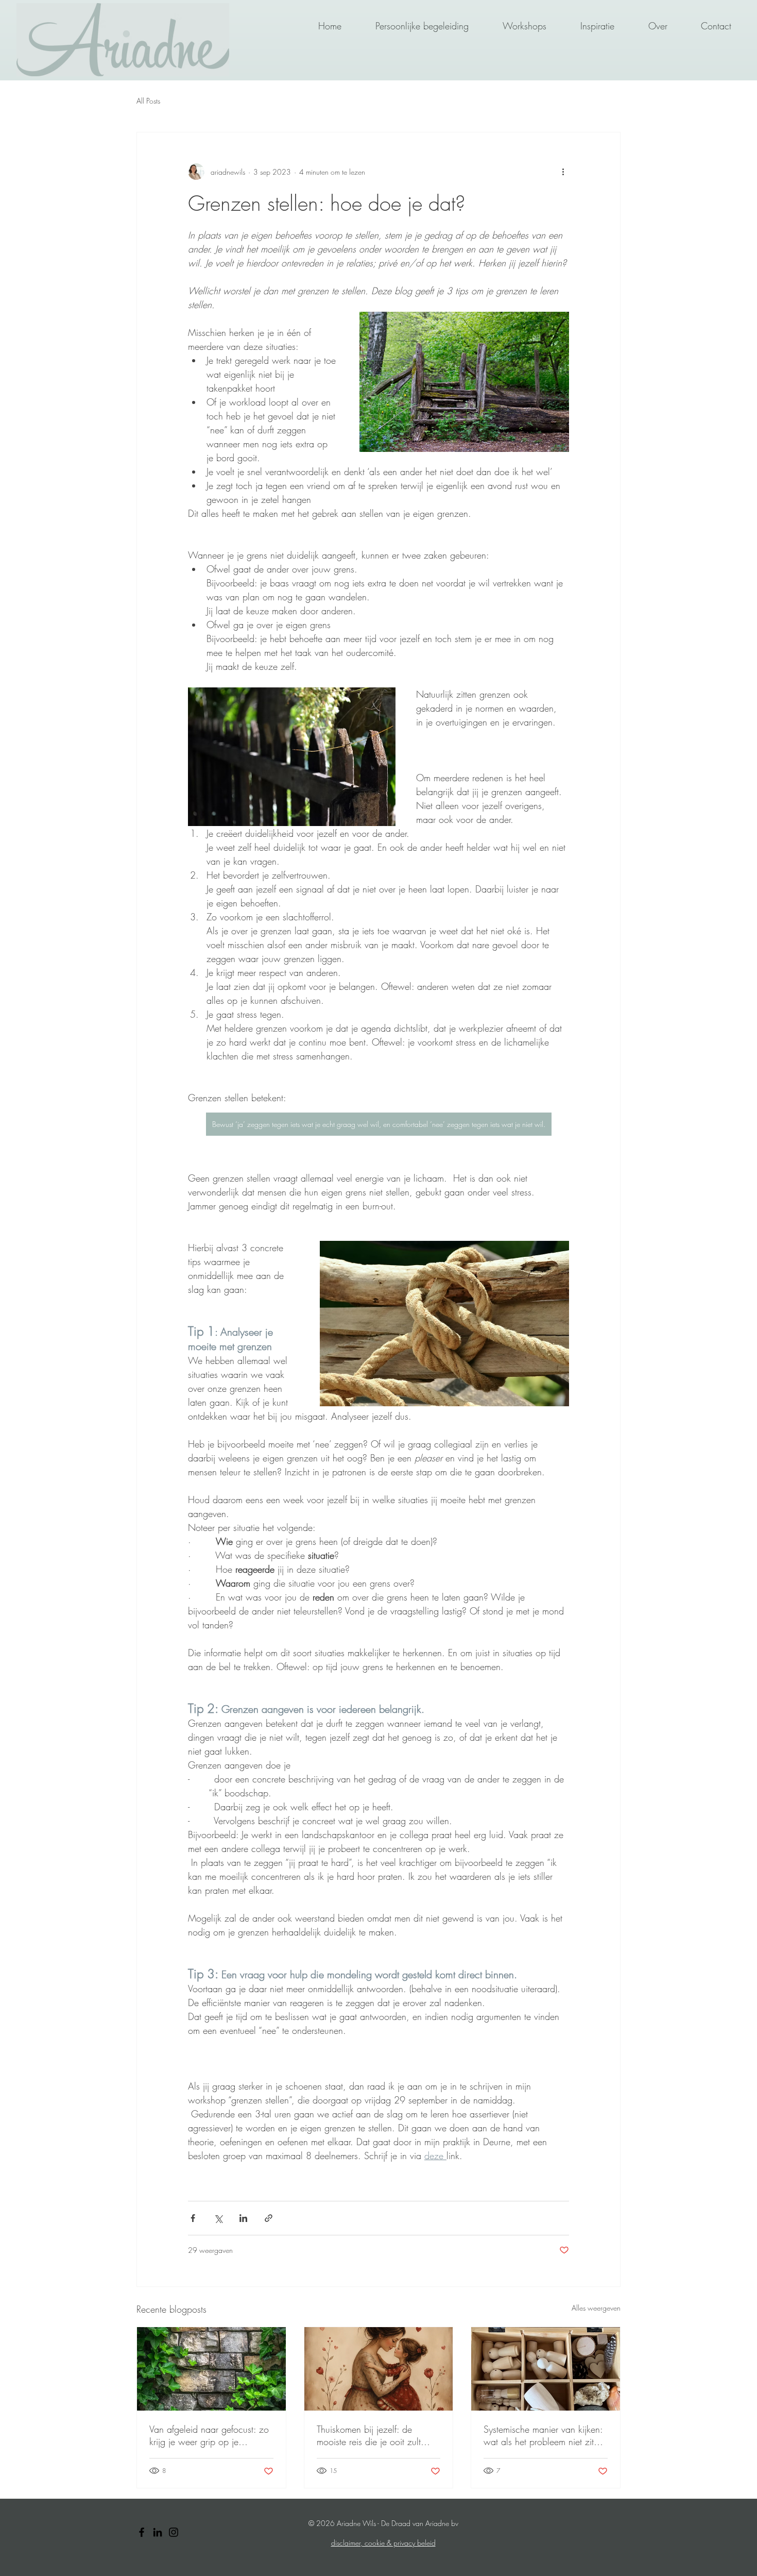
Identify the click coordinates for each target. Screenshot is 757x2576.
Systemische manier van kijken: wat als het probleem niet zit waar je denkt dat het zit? (543, 2435)
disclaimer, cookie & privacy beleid (383, 2543)
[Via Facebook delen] (193, 2218)
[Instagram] (174, 2532)
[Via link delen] (269, 2218)
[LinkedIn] (158, 2532)
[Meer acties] (563, 172)
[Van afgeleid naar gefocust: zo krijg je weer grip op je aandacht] (211, 2369)
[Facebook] (142, 2532)
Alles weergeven (596, 2308)
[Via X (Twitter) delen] (218, 2218)
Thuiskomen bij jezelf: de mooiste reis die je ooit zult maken (369, 2435)
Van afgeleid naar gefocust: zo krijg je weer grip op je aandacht (209, 2435)
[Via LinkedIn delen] (243, 2218)
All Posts (148, 101)
